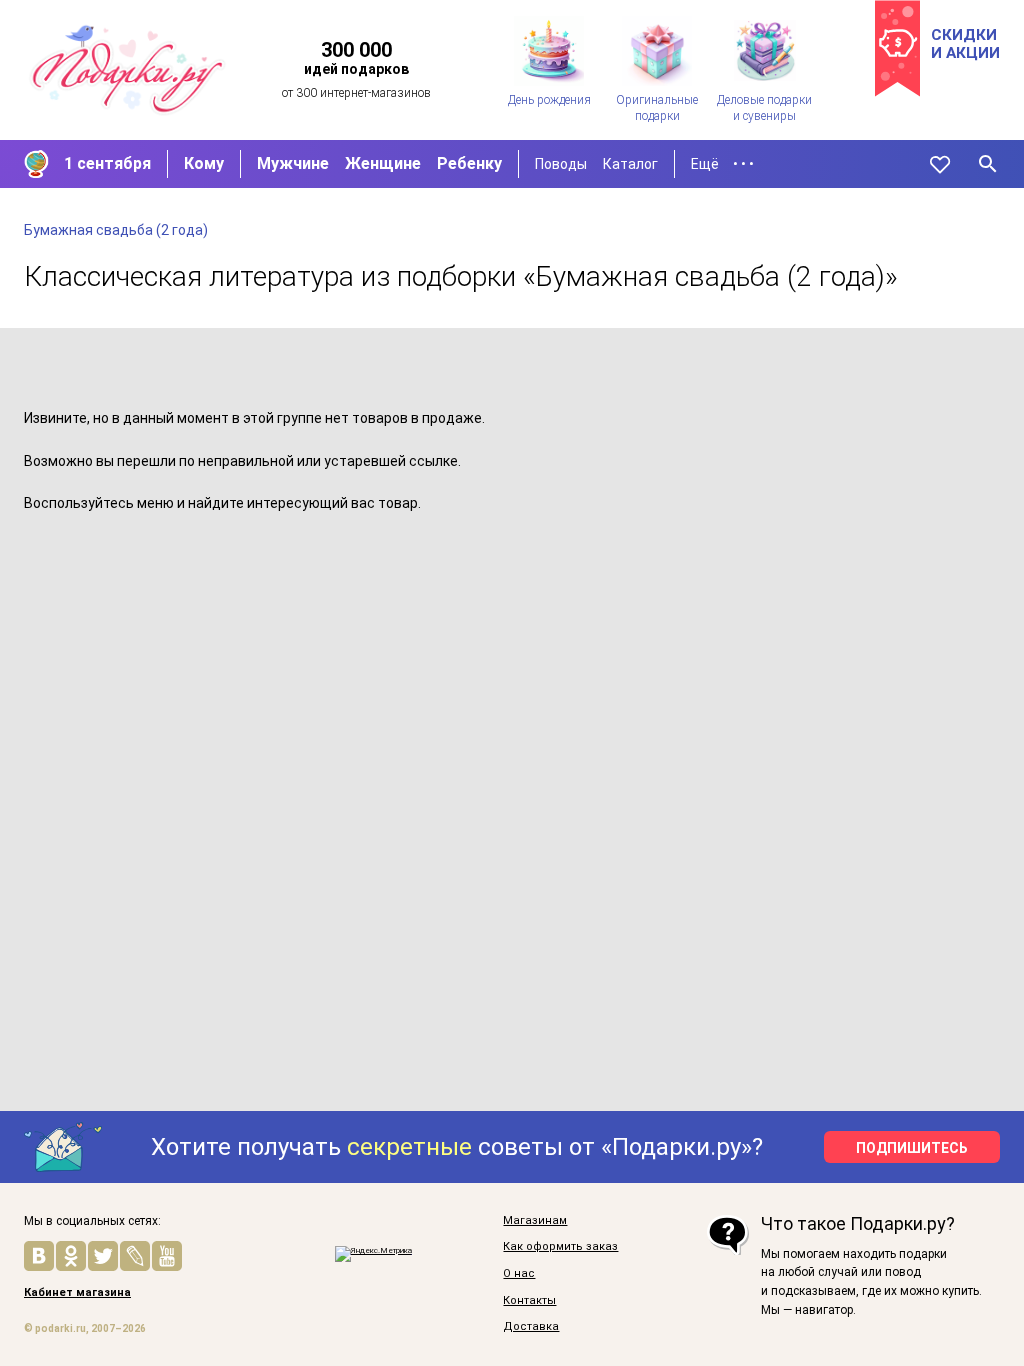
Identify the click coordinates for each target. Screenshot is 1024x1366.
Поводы (561, 164)
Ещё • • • (722, 164)
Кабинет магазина (77, 1293)
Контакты (529, 1301)
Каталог (630, 164)
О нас (519, 1274)
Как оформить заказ (560, 1247)
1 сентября (107, 163)
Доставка (531, 1327)
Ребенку (469, 163)
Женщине (383, 163)
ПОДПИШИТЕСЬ (912, 1148)
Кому (204, 163)
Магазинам (535, 1221)
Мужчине (293, 163)
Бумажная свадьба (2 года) (116, 230)
